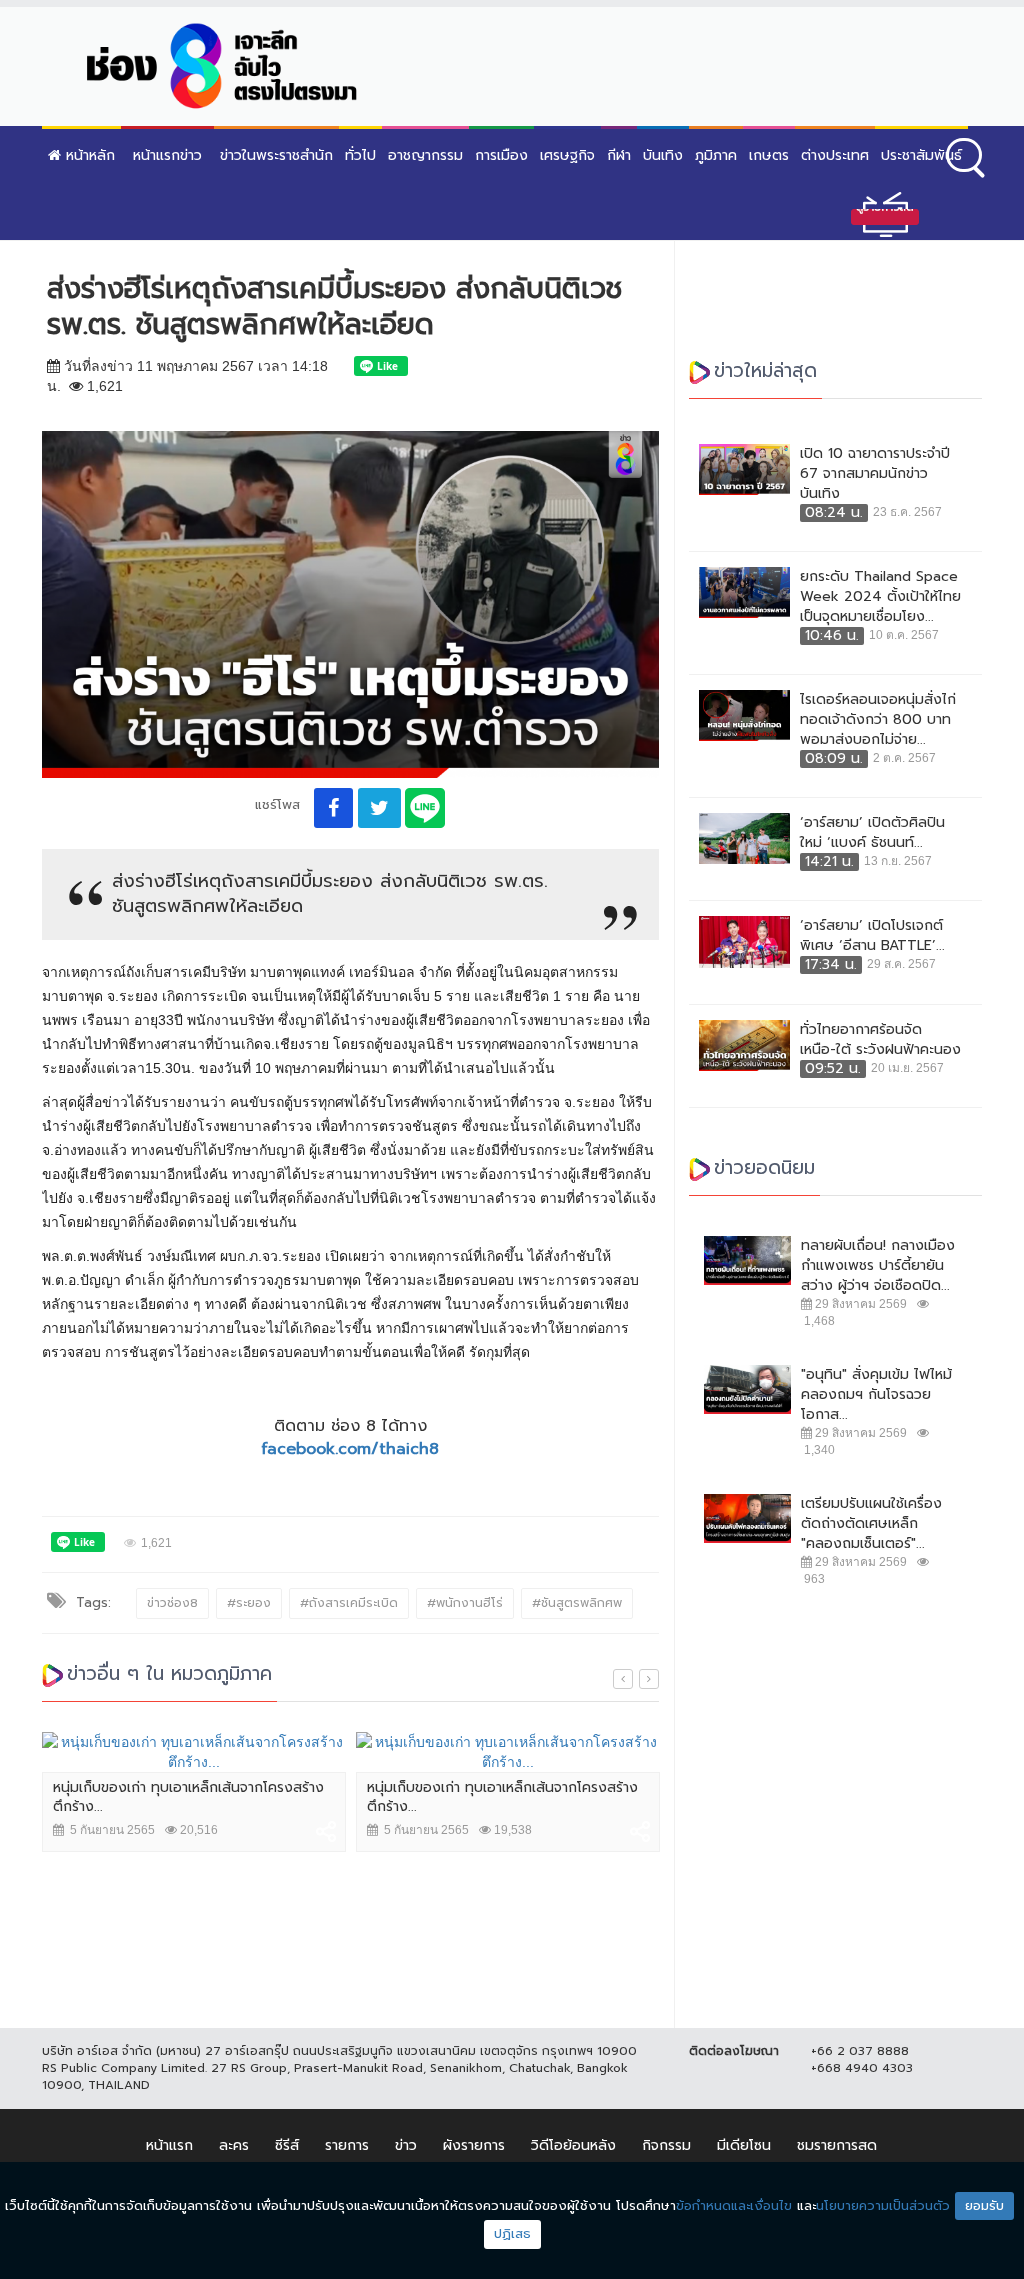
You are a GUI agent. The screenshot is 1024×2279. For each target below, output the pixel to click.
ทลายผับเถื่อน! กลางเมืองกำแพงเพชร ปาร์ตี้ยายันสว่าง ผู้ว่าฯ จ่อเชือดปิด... (878, 1266)
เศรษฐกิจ (567, 155)
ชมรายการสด (837, 2145)
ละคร (234, 2145)
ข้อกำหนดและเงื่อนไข (734, 2205)
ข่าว (406, 2145)
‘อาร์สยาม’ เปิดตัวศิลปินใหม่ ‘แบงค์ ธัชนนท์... (872, 833)
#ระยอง (249, 1603)
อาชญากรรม (425, 155)
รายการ (347, 2145)
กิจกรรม (666, 2145)
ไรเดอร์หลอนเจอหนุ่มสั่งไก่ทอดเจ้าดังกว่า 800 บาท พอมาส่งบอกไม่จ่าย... (878, 720)
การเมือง (501, 155)
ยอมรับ (984, 2205)
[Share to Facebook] (333, 808)
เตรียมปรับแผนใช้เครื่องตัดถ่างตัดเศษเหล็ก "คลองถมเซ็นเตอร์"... (871, 1524)
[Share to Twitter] (379, 808)
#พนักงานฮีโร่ (465, 1603)
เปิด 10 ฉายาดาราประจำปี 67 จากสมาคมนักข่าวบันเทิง (875, 474)
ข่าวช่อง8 (172, 1603)
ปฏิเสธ (512, 2233)
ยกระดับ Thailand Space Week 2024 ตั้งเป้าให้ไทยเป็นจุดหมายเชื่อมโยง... (880, 597)
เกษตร (769, 155)
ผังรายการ (474, 2145)
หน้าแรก (169, 2145)
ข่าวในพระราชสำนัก (276, 155)
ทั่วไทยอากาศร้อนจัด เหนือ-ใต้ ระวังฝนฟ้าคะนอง (880, 1040)
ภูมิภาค (716, 155)
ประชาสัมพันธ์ (921, 155)
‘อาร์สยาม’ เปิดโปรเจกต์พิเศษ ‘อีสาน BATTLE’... (872, 936)
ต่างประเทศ (835, 155)
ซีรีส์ (287, 2145)
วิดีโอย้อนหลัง (573, 2145)
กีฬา (619, 155)
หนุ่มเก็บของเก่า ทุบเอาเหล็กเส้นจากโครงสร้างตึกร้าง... (188, 1797)
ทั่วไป (360, 155)
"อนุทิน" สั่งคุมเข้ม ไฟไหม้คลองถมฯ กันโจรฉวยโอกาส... (876, 1395)
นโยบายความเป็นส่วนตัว (883, 2205)
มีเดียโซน (744, 2145)
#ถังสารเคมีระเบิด (349, 1603)
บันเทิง (663, 155)
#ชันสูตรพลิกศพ (577, 1603)
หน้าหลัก (88, 155)
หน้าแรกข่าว (167, 155)
